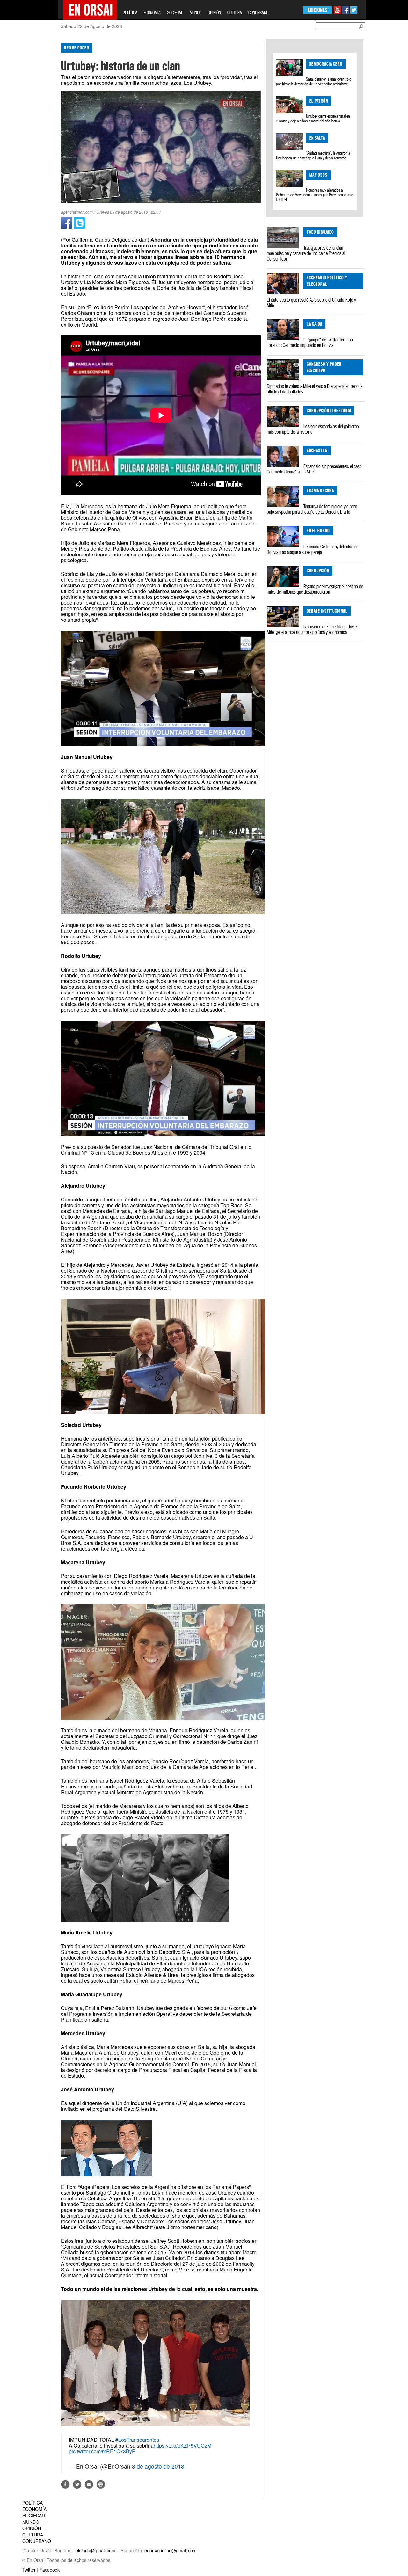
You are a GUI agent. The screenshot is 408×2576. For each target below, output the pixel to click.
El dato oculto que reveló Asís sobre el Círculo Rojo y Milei (311, 302)
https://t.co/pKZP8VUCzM (182, 2445)
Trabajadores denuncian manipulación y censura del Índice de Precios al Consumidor (306, 253)
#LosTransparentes (137, 2440)
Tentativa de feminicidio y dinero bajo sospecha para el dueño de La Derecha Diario (312, 509)
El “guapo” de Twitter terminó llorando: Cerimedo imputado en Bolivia (310, 342)
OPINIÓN (214, 13)
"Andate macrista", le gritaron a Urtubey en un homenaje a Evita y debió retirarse (313, 155)
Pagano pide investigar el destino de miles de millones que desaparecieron (315, 589)
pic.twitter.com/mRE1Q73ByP (102, 2451)
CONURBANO (258, 13)
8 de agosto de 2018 (158, 2466)
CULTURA (235, 13)
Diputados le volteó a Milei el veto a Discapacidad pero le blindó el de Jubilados (315, 389)
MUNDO (196, 13)
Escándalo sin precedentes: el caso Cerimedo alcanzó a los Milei (314, 469)
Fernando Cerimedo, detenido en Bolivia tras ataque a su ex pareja (313, 549)
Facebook (50, 2570)
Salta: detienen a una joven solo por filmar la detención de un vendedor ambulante (314, 81)
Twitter (29, 2570)
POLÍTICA (130, 13)
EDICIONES (317, 10)
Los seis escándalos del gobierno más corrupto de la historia (313, 429)
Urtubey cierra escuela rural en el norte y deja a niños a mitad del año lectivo (313, 118)
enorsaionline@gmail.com (171, 2550)
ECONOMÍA (152, 13)
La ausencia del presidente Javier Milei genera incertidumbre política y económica (313, 629)
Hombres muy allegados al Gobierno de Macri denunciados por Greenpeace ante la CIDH (314, 195)
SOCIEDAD (175, 13)
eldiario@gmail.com (95, 2550)
